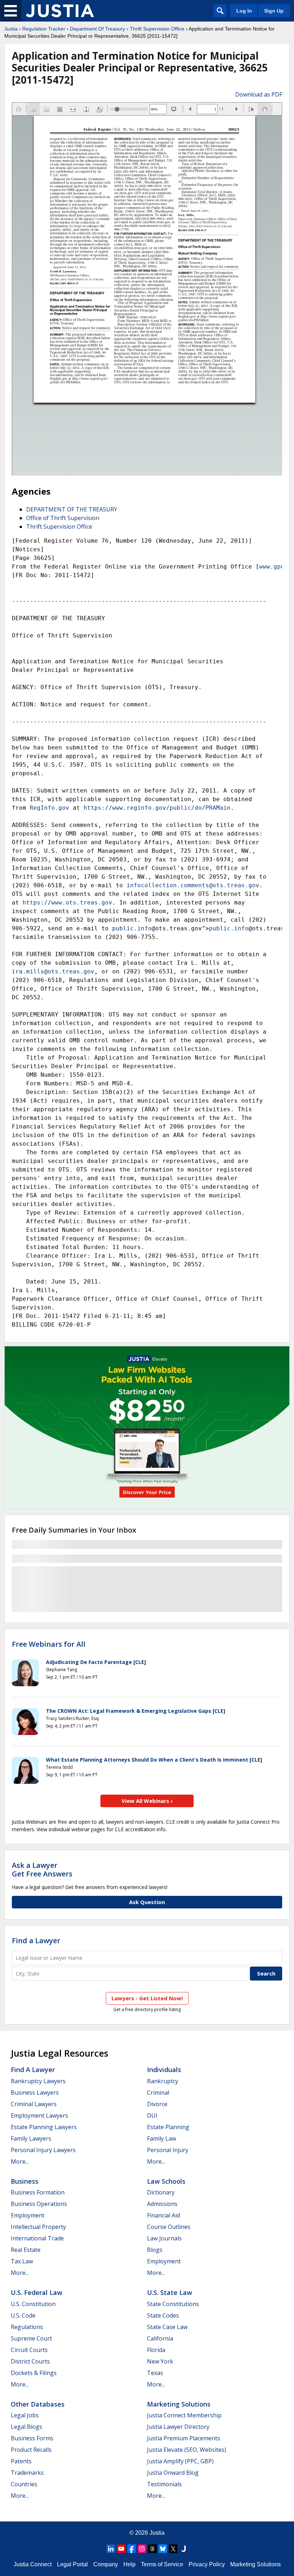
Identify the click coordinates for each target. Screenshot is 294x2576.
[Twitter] (173, 2549)
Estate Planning (168, 2127)
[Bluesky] (163, 2549)
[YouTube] (121, 2549)
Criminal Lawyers (34, 2104)
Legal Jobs (25, 2415)
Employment (28, 2215)
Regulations (27, 2327)
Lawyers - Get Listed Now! (147, 1998)
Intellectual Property (38, 2227)
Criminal (158, 2093)
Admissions (162, 2204)
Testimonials (164, 2484)
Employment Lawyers (39, 2116)
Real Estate (26, 2250)
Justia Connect (33, 2564)
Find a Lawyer (36, 1941)
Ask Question (147, 1902)
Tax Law (22, 2261)
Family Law (162, 2138)
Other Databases (38, 2404)
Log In (244, 11)
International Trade (37, 2238)
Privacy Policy (207, 2564)
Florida (156, 2350)
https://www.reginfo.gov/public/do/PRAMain (157, 808)
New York (160, 2361)
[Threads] (152, 2549)
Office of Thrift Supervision (63, 518)
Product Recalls (31, 2450)
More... (20, 2161)
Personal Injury (168, 2150)
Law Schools (166, 2181)
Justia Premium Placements (184, 2438)
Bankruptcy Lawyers (38, 2081)
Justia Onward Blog (173, 2473)
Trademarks (27, 2473)
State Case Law (167, 2327)
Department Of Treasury (98, 29)
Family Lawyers (31, 2138)
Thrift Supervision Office (157, 29)
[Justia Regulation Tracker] (60, 11)
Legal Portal (72, 2564)
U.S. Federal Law (37, 2292)
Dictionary (161, 2192)
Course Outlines (169, 2227)
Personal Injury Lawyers (43, 2150)
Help (129, 2564)
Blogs (155, 2250)
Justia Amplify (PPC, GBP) (180, 2461)
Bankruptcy (163, 2081)
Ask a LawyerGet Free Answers (42, 1869)
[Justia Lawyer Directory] (184, 2549)
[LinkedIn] (111, 2549)
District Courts (30, 2361)
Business (25, 2181)
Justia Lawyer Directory (178, 2427)
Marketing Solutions (179, 2404)
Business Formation (38, 2192)
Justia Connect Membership (184, 2415)
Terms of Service (162, 2564)
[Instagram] (142, 2549)
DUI (152, 2116)
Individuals (164, 2070)
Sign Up (274, 11)
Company (106, 2564)
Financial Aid (163, 2215)
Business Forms (32, 2438)
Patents (21, 2461)
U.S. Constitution (33, 2304)
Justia (11, 29)
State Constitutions (173, 2304)
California (160, 2338)
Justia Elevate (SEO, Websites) (187, 2450)
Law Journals (164, 2238)
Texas (155, 2373)
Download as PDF (259, 94)
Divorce (157, 2104)
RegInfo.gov (49, 808)
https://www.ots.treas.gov (67, 903)
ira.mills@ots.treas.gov (53, 971)
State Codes (163, 2315)
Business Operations (39, 2204)
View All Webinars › (147, 1801)
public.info (132, 928)
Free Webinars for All (49, 1644)
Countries (24, 2484)
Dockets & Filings (34, 2373)
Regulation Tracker (44, 29)
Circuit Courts (29, 2350)
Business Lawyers (35, 2093)
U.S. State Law (170, 2292)
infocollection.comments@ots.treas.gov (193, 885)
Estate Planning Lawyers (44, 2127)
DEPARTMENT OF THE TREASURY (72, 509)
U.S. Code (23, 2315)
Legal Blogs (27, 2427)
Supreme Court (31, 2338)
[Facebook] (132, 2549)
